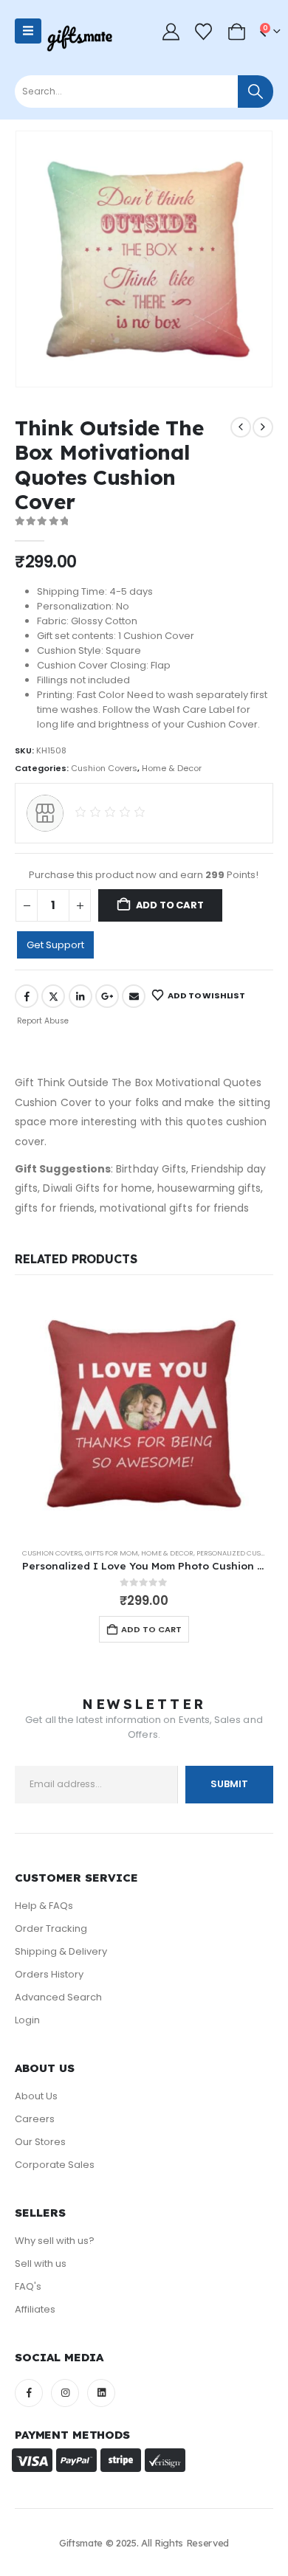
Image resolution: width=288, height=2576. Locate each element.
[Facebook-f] (29, 2393)
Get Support (55, 945)
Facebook (27, 996)
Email (134, 996)
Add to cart (170, 905)
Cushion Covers (104, 768)
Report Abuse (42, 1021)
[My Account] (171, 31)
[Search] (256, 91)
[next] (263, 427)
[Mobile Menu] (28, 31)
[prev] (241, 427)
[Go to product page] (144, 1415)
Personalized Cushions (239, 1553)
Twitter (53, 996)
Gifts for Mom (112, 1553)
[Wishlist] (204, 31)
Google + (107, 996)
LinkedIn (80, 996)
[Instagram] (65, 2393)
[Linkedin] (101, 2393)
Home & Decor (172, 768)
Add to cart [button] (151, 1629)
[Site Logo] (79, 38)
